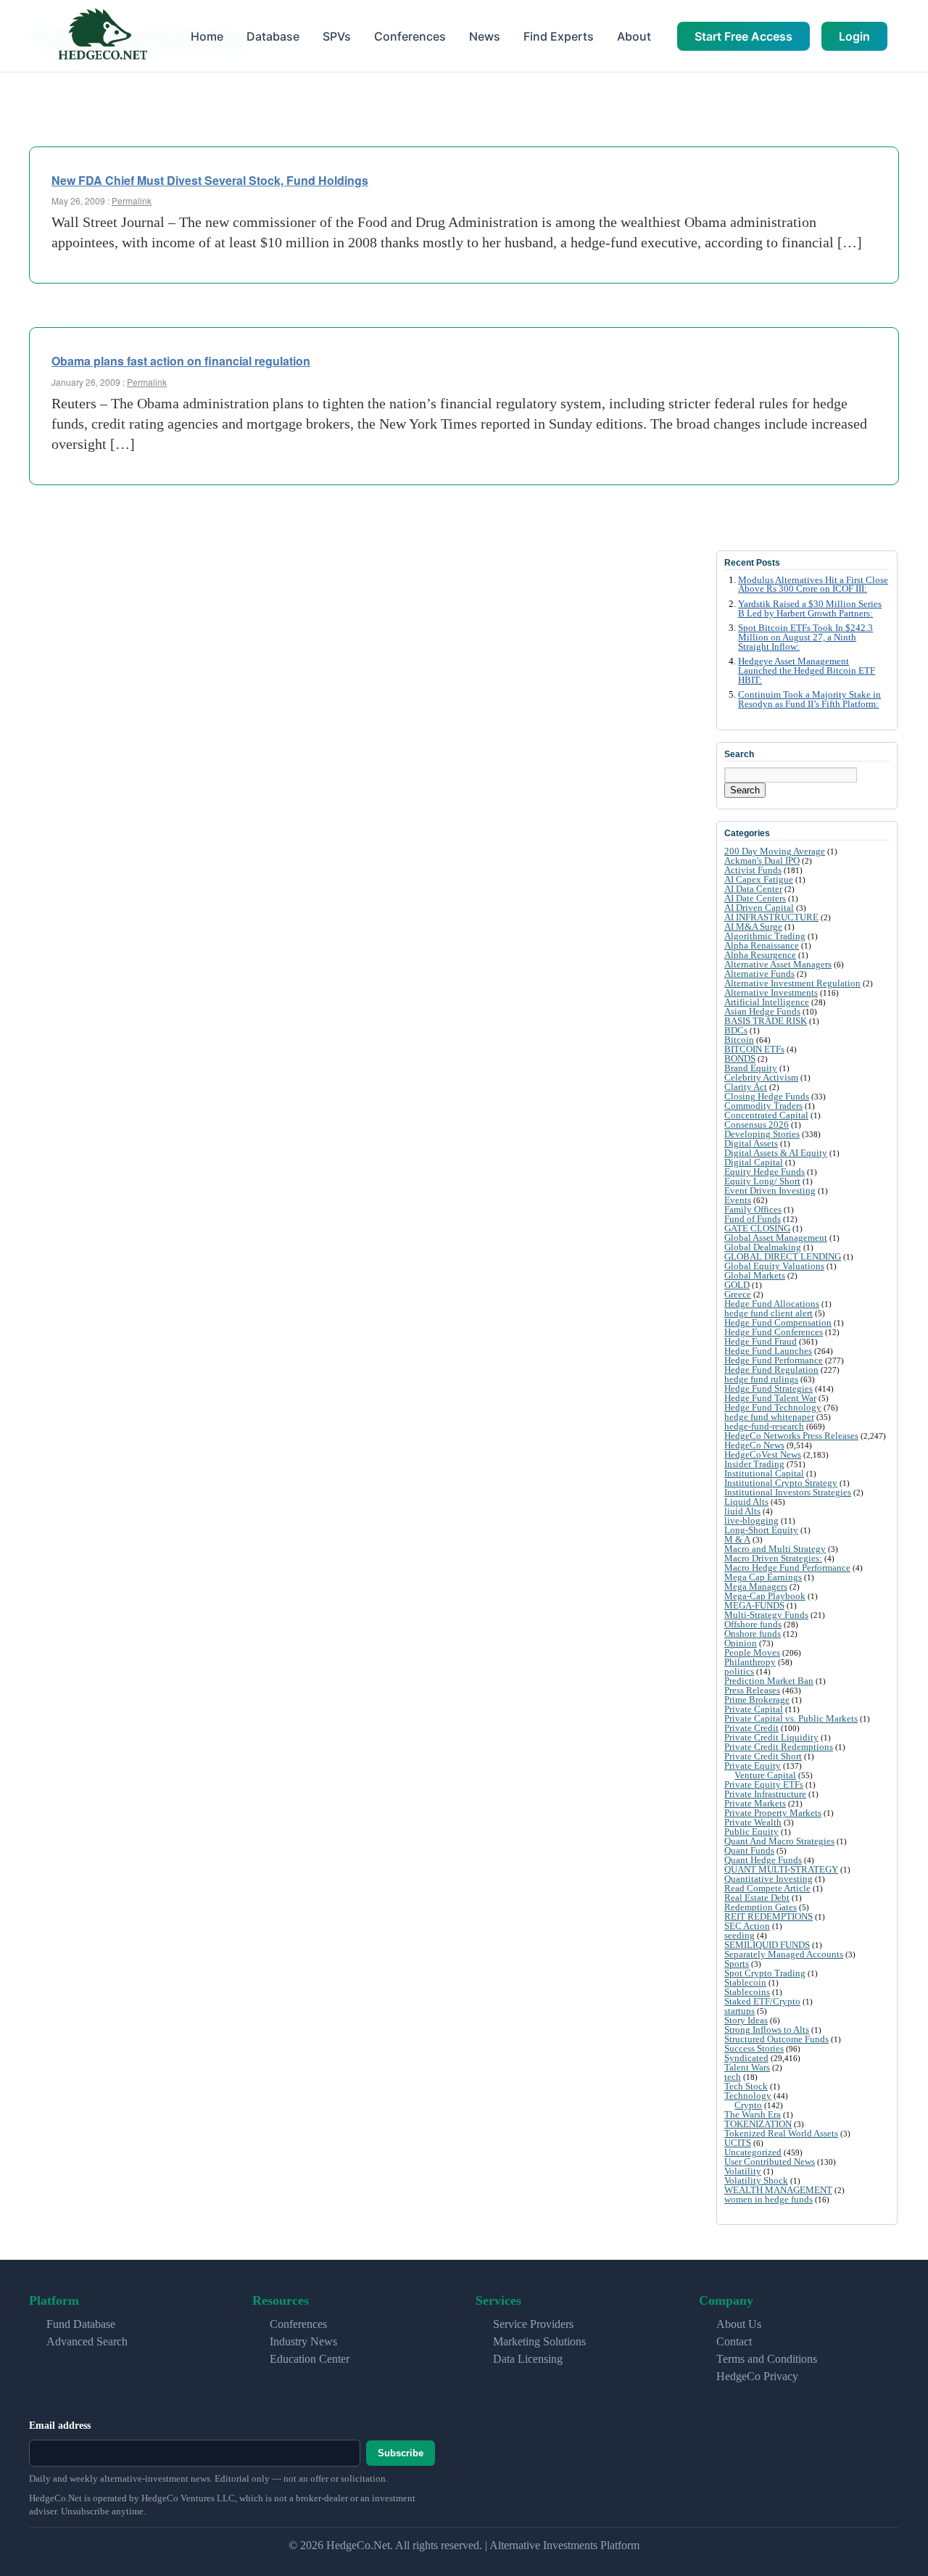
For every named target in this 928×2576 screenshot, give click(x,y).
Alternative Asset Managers (778, 964)
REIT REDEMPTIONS (768, 1916)
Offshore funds (753, 1624)
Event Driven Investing (770, 1190)
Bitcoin (739, 1040)
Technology (748, 2096)
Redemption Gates (761, 1907)
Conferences (410, 36)
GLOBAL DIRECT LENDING (783, 1256)
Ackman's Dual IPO (762, 860)
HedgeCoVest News (763, 1454)
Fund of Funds (753, 1219)
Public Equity (751, 1832)
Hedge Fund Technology (773, 1407)
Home (207, 36)
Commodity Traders (763, 1106)
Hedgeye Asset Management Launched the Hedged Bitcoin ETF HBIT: (807, 671)
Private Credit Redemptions (779, 1747)
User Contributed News (770, 2162)
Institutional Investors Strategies (788, 1492)
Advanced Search (87, 2341)
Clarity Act (746, 1087)
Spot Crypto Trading (765, 1973)
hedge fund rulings (761, 1379)
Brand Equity (751, 1068)
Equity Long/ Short (762, 1181)
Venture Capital (765, 1775)
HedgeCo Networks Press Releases (791, 1436)
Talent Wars (747, 2067)
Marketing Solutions (539, 2341)
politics (739, 1671)
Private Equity (753, 1766)
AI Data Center (753, 889)
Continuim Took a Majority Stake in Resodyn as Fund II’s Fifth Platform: (809, 699)
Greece (738, 1294)
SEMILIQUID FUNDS (767, 1945)
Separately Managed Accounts (784, 1954)
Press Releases (752, 1690)
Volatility (743, 2171)
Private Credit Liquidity (771, 1737)
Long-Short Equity (761, 1530)
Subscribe (401, 2453)
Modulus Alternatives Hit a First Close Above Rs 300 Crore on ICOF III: (813, 585)
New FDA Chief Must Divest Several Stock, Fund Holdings (210, 180)
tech (733, 2077)
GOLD (737, 1285)
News (485, 36)
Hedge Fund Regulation (771, 1370)
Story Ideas (746, 2020)
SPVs (337, 36)
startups (739, 2011)
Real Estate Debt (757, 1898)
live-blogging (751, 1520)
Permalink (132, 201)
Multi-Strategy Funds (766, 1615)
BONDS (740, 1058)
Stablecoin (745, 1982)
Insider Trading (754, 1464)
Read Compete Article (767, 1888)
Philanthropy (750, 1662)
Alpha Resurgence (760, 955)
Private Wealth (753, 1822)
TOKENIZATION (758, 2124)
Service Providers (533, 2324)
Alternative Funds (759, 974)
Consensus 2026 (757, 1124)
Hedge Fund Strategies (768, 1388)
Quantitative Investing (768, 1879)
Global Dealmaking (763, 1247)
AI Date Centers (755, 898)
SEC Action (747, 1926)
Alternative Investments (771, 992)
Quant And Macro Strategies (779, 1841)
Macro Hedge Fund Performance (787, 1568)
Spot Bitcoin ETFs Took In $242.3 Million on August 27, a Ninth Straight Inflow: (805, 637)
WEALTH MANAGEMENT (778, 2190)
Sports (737, 1964)
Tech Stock (746, 2086)
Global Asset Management (776, 1238)
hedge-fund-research (764, 1426)
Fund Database (81, 2324)
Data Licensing (528, 2359)
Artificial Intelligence (767, 1002)
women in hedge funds (768, 2199)
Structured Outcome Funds (776, 2039)
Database (273, 36)
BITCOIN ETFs (754, 1049)
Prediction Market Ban (769, 1681)
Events (738, 1200)
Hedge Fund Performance (774, 1360)
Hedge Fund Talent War (770, 1398)
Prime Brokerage (757, 1700)
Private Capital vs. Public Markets (791, 1718)
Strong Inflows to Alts (767, 2030)
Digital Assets (751, 1143)
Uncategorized (753, 2152)
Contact (734, 2341)
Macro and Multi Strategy (775, 1549)
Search (745, 790)
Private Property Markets (773, 1813)
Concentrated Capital (766, 1115)
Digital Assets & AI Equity (776, 1153)
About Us (739, 2324)
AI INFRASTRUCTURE (771, 917)
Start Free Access (743, 36)
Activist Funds (753, 870)
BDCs (736, 1030)
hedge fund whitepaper (769, 1417)
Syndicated (746, 2058)
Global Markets (755, 1275)
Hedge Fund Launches (768, 1351)
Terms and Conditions (767, 2359)
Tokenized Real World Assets (781, 2133)
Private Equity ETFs (764, 1784)
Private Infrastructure (765, 1794)
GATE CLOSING (757, 1228)
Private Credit (751, 1728)
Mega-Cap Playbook (765, 1596)
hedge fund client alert (768, 1313)
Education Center (310, 2359)
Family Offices (753, 1209)
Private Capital (754, 1709)
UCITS (738, 2143)
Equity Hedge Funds (765, 1172)
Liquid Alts (746, 1502)
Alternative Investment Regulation (792, 983)
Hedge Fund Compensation (778, 1322)
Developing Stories (762, 1134)
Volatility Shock (756, 2180)
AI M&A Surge (753, 926)
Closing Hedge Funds (767, 1096)
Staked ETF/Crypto (762, 2001)
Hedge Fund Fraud (761, 1341)
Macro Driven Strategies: (773, 1558)
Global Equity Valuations (774, 1266)
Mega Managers (756, 1586)
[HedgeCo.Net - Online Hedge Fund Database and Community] (102, 36)
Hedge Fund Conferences (774, 1332)
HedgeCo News (754, 1445)
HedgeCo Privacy (757, 2376)
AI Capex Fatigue (759, 879)
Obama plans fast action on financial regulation (181, 361)
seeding (739, 1935)
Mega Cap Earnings (763, 1577)
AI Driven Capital (759, 908)
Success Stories (754, 2048)
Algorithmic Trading (765, 936)
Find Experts (559, 36)
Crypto (748, 2105)
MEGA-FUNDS (754, 1605)
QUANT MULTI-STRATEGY (781, 1869)
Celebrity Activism (761, 1077)
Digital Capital (754, 1162)
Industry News (303, 2341)
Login (854, 36)
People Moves (752, 1652)
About (634, 36)
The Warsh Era (753, 2114)
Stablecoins (747, 1992)
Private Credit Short (763, 1756)
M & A (737, 1539)
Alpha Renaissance (762, 945)
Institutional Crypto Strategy (781, 1483)
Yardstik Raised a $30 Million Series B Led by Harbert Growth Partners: (810, 609)
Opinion (741, 1643)
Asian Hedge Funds (762, 1011)
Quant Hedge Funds (763, 1860)
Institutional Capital (764, 1473)
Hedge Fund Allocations (772, 1304)
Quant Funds (749, 1850)
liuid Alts (742, 1511)
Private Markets (755, 1803)
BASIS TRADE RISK (766, 1021)
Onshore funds (753, 1634)
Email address (60, 2426)
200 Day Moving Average (775, 851)
